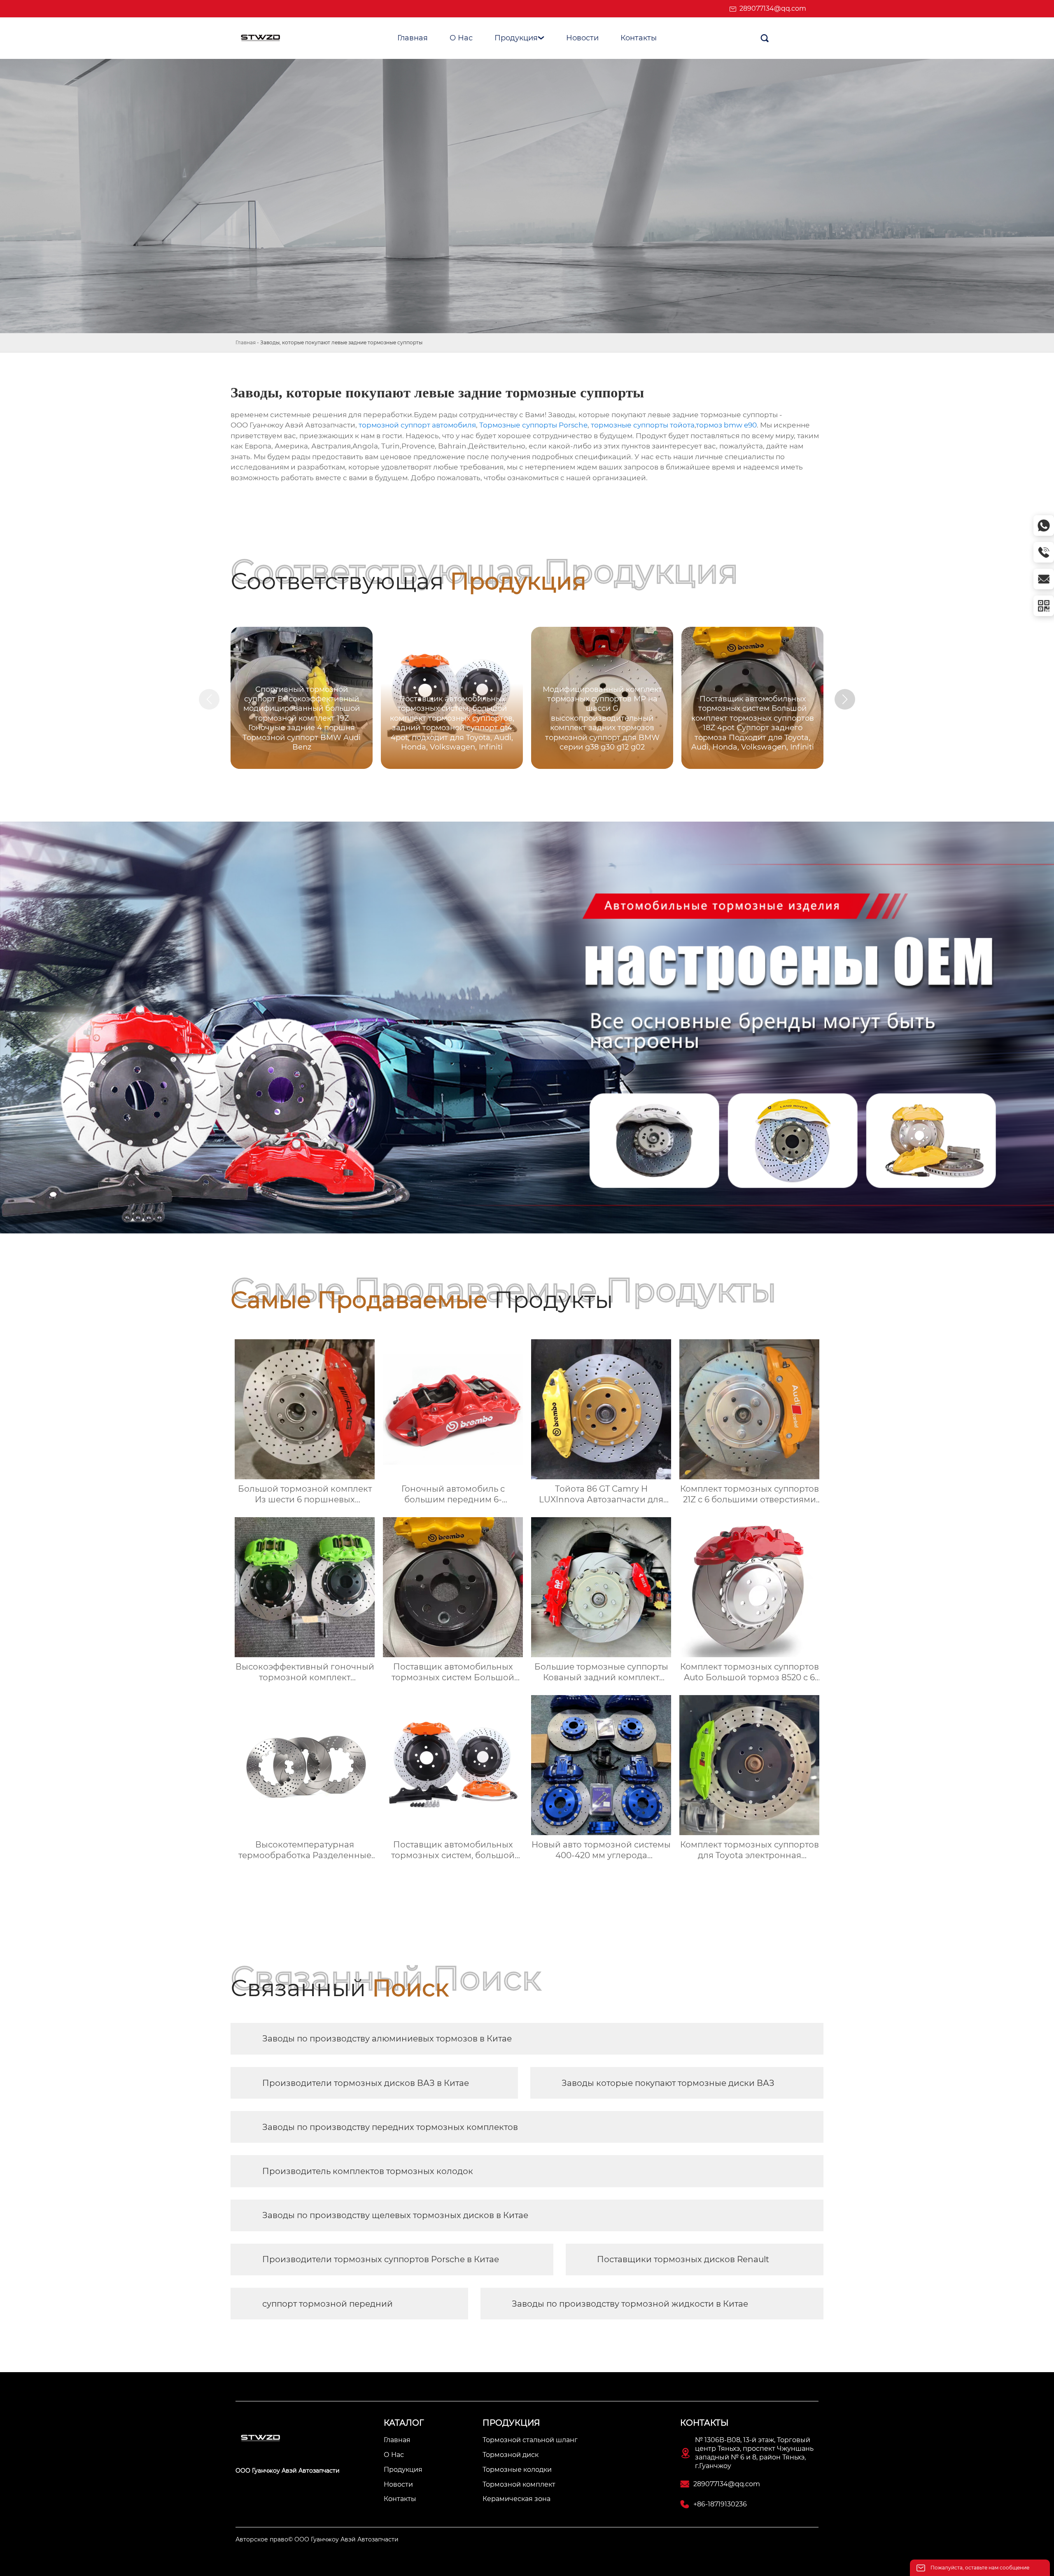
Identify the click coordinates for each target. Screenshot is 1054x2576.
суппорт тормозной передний (328, 2304)
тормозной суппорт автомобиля (417, 425)
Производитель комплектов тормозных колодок (368, 2171)
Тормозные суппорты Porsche (533, 425)
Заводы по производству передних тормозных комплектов (390, 2127)
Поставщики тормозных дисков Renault (683, 2259)
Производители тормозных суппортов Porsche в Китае (381, 2259)
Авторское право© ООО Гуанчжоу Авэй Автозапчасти (317, 2539)
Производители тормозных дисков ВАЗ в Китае (366, 2083)
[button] (845, 699)
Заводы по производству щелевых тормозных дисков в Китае (395, 2215)
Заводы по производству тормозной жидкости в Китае (630, 2304)
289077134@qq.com (773, 8)
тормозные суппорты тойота (643, 425)
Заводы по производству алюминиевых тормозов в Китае (387, 2039)
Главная (246, 342)
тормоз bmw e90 (726, 425)
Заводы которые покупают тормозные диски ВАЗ (668, 2083)
